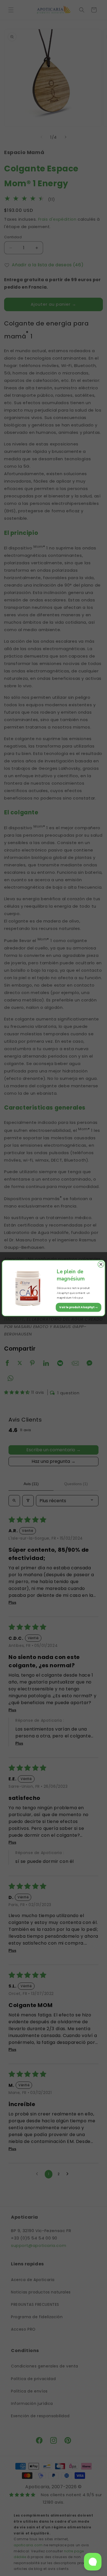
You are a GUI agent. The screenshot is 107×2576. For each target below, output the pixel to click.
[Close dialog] (101, 1264)
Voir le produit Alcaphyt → (78, 1307)
